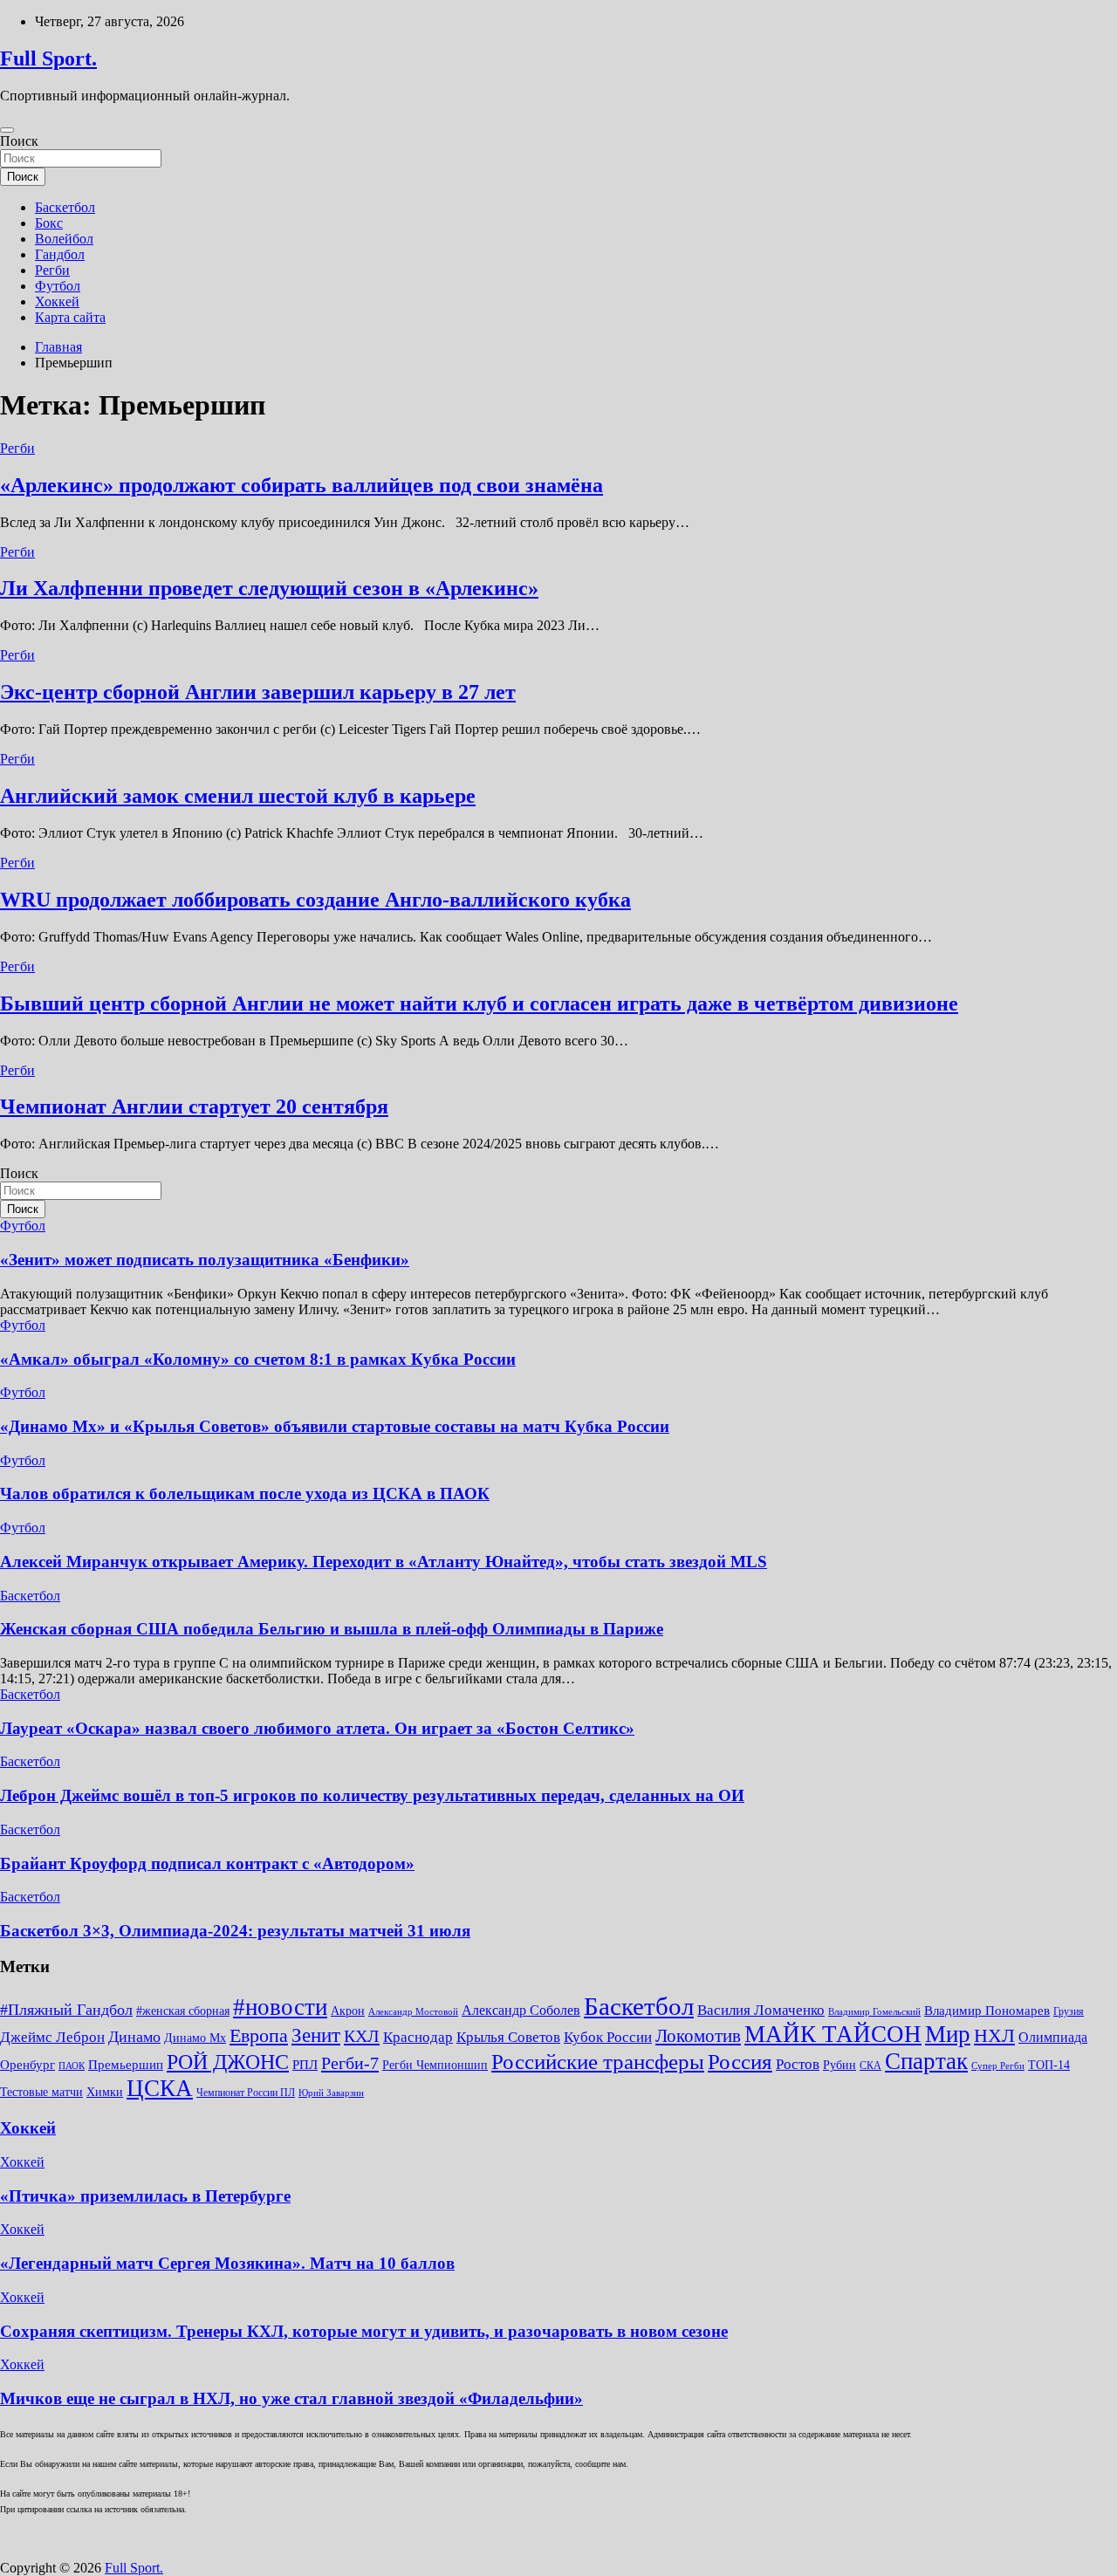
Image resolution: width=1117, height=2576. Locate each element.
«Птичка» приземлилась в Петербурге (145, 2196)
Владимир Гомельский (874, 2012)
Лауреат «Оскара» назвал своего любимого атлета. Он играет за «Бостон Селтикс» (317, 1728)
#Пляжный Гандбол (66, 2010)
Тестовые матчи (41, 2092)
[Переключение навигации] (7, 130)
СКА (870, 2066)
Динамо (134, 2037)
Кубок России (608, 2037)
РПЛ (305, 2065)
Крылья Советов (508, 2037)
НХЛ (994, 2035)
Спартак (926, 2061)
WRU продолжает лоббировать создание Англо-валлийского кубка (315, 900)
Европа (259, 2035)
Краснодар (418, 2037)
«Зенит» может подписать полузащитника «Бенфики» (205, 1260)
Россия (740, 2061)
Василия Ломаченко (761, 2010)
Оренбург (27, 2065)
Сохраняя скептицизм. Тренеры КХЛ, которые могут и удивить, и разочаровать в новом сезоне (364, 2331)
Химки (105, 2092)
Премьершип (126, 2065)
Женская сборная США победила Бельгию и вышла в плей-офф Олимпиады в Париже (332, 1629)
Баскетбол (65, 207)
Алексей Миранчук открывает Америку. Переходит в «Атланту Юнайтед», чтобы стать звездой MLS (384, 1562)
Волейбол (64, 239)
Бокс (49, 223)
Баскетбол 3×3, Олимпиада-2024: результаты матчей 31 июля (235, 1931)
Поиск (19, 141)
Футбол (58, 286)
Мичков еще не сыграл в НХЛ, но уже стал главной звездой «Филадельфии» (291, 2398)
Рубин (839, 2065)
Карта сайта (70, 317)
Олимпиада (1053, 2037)
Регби (52, 270)
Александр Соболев (521, 2010)
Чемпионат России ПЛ (246, 2093)
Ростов (798, 2064)
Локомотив (698, 2036)
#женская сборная (183, 2011)
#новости (280, 2007)
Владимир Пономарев (987, 2011)
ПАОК (72, 2066)
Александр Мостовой (413, 2012)
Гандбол (60, 254)
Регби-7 (350, 2063)
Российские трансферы (598, 2061)
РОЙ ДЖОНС (228, 2062)
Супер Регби (998, 2066)
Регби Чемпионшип (435, 2065)
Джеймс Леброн (52, 2037)
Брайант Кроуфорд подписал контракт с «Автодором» (207, 1863)
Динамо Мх (195, 2038)
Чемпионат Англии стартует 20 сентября (194, 1106)
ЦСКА (160, 2088)
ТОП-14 (1049, 2065)
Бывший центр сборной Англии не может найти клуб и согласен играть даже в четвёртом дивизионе (479, 1004)
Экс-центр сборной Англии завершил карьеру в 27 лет (258, 692)
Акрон (348, 2011)
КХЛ (362, 2036)
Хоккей (57, 301)
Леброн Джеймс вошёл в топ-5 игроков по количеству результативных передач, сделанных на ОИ (372, 1795)
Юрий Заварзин (331, 2093)
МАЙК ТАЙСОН (833, 2034)
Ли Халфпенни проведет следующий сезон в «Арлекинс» (269, 588)
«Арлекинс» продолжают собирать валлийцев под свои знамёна (302, 485)
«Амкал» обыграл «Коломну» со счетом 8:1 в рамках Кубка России (258, 1359)
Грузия (1069, 2011)
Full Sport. (48, 58)
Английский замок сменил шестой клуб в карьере (238, 796)
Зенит (316, 2035)
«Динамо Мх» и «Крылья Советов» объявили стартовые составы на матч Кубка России (335, 1426)
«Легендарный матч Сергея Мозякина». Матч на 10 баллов (227, 2263)
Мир (948, 2034)
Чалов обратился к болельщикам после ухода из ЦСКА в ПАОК (245, 1494)
